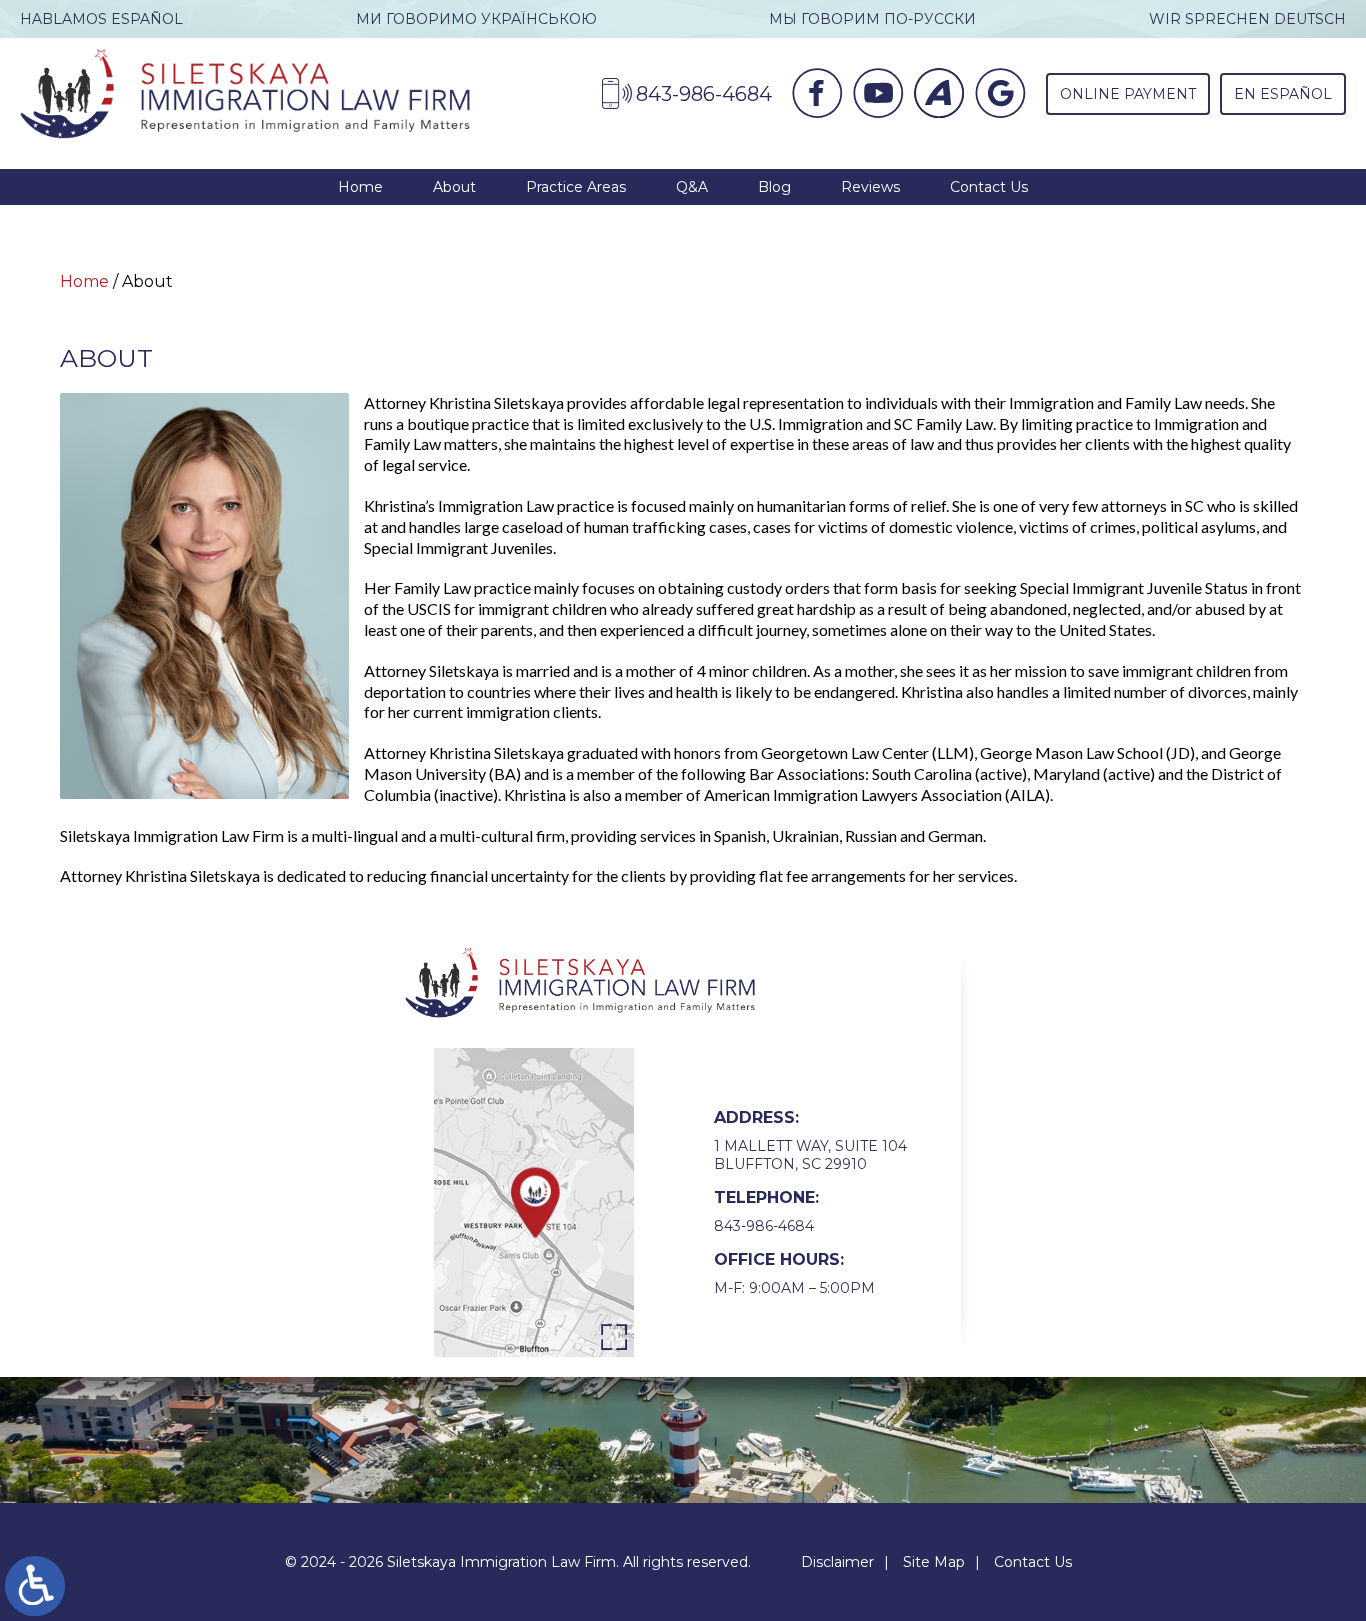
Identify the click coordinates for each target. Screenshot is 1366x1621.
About (454, 187)
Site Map (934, 1562)
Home (360, 187)
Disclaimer (837, 1562)
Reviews (870, 187)
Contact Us (989, 187)
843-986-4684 (764, 1226)
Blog (774, 187)
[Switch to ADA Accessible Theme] (35, 1586)
